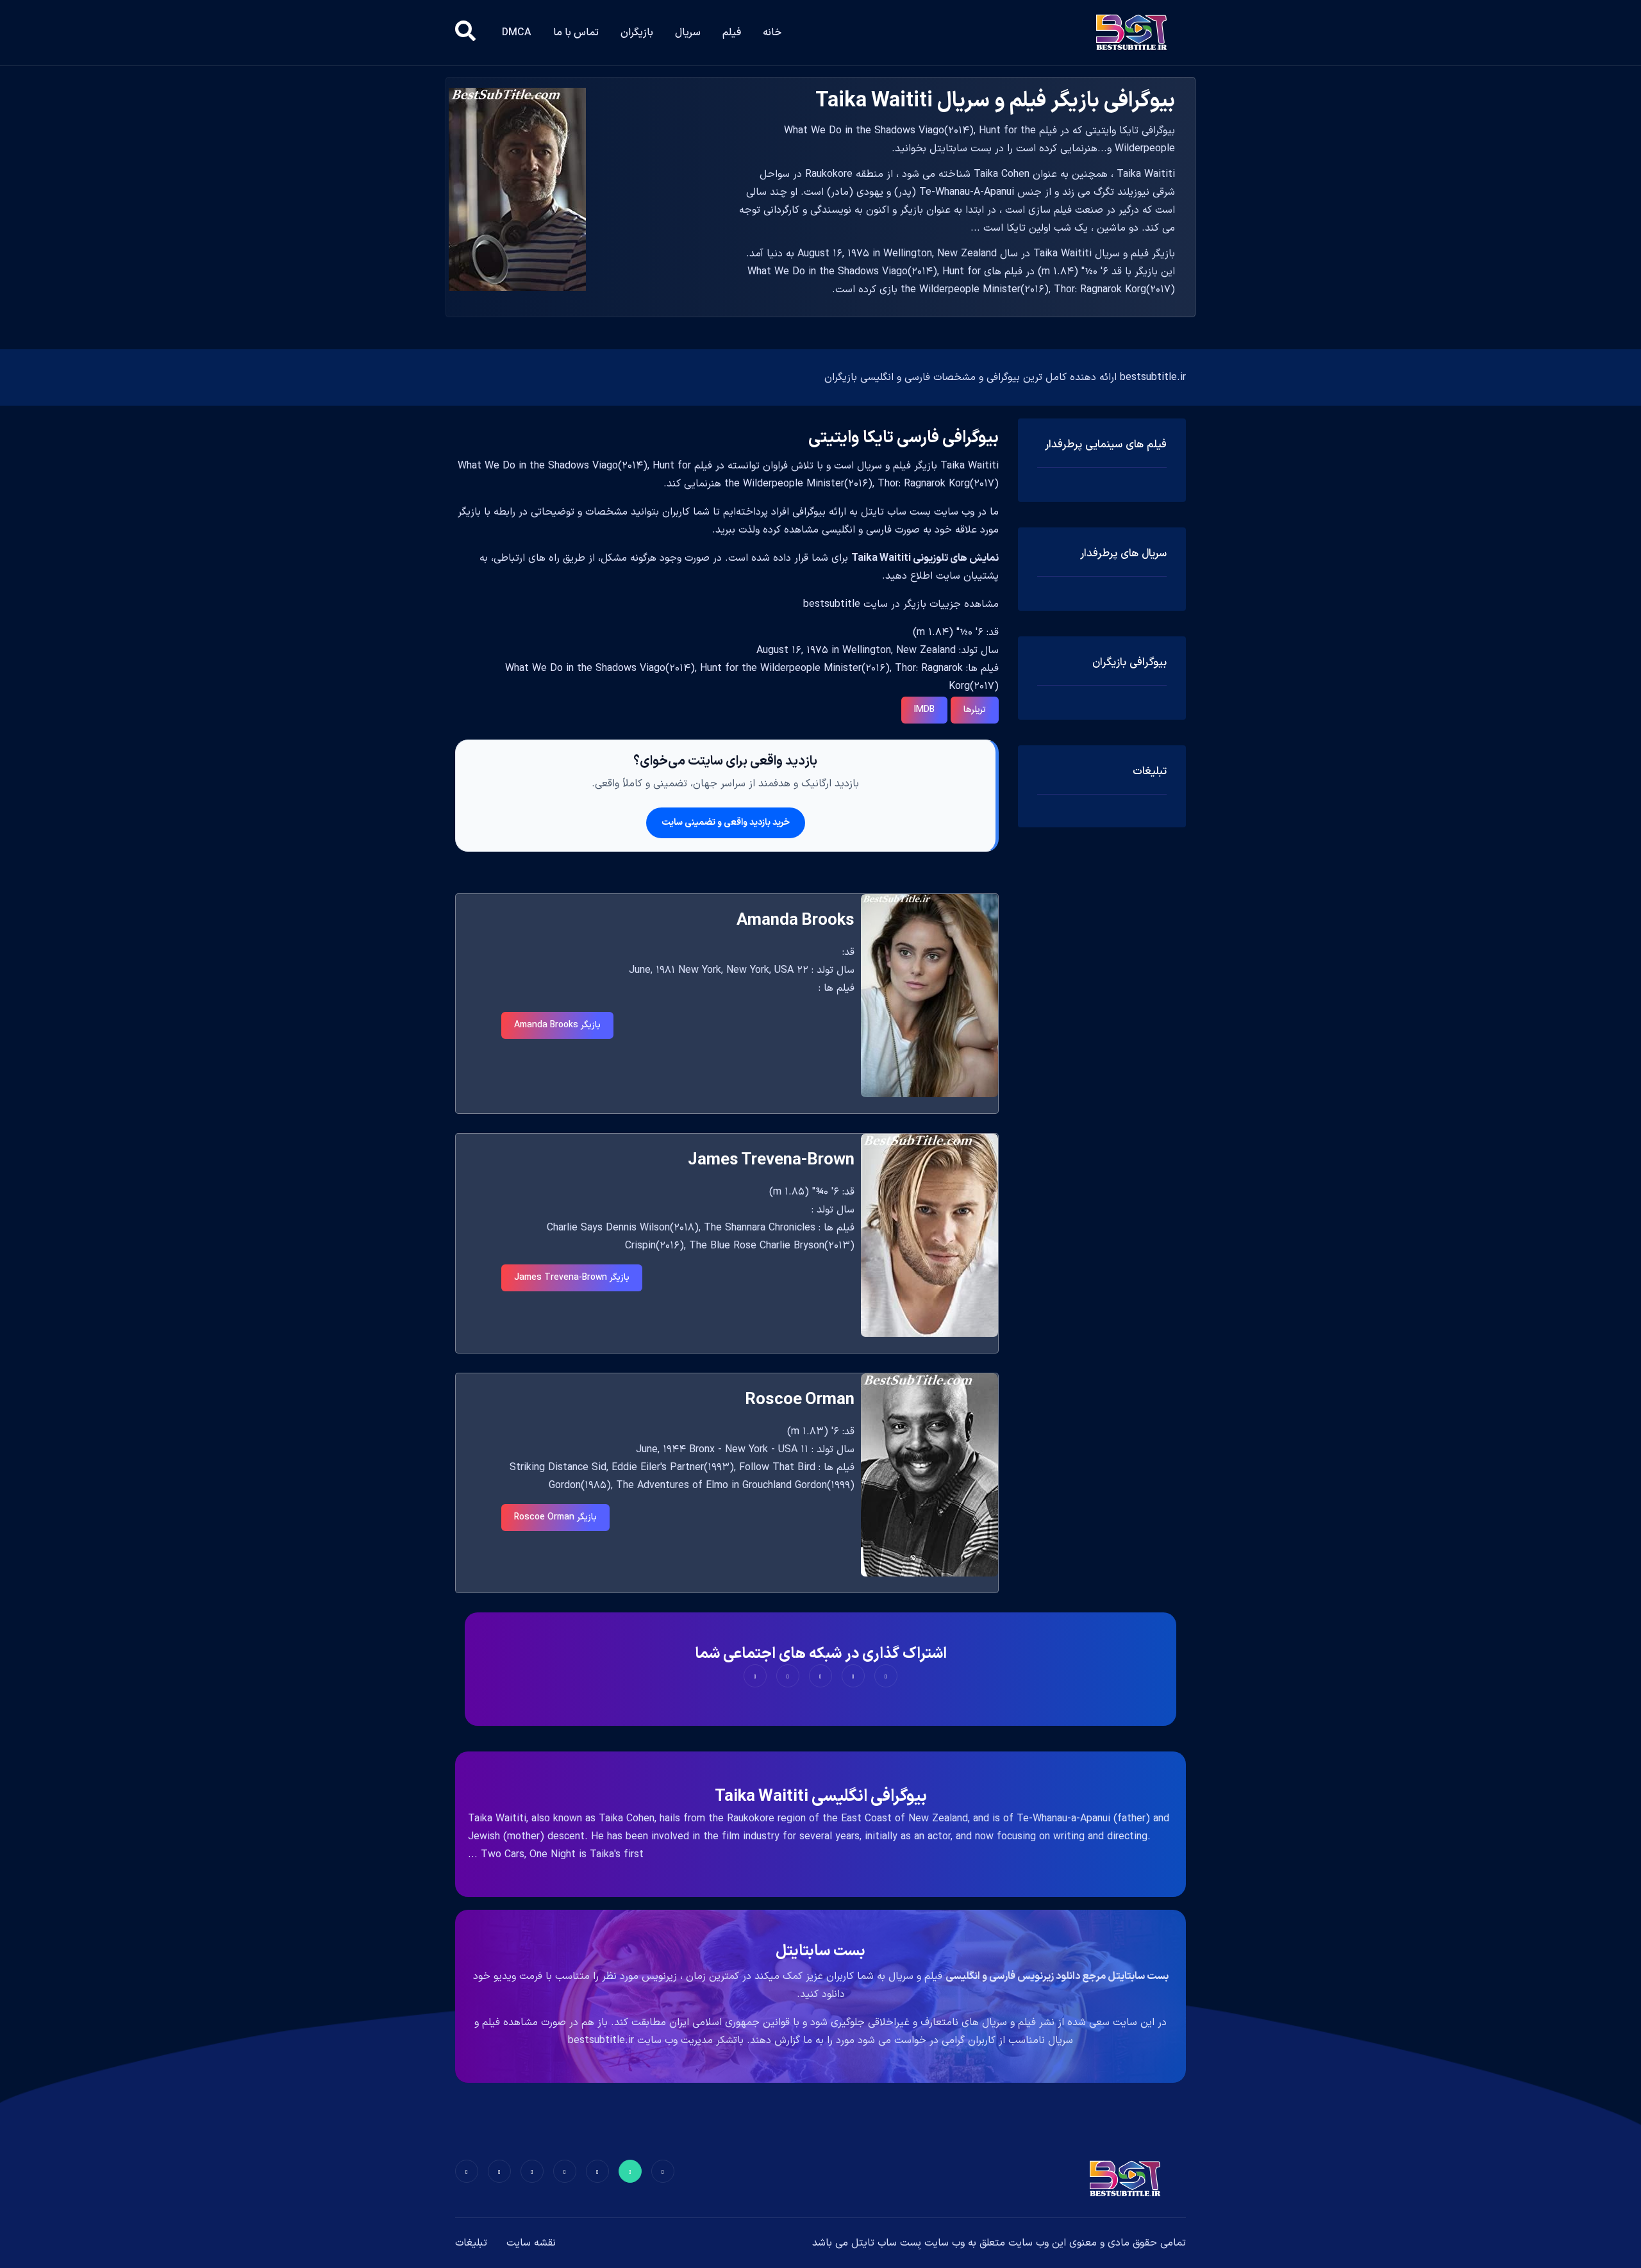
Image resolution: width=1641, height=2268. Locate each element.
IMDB (924, 710)
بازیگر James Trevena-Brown (572, 1278)
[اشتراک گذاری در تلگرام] (788, 1676)
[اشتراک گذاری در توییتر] (853, 1676)
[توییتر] (630, 2171)
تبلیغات (471, 2243)
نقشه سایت (531, 2243)
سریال (688, 33)
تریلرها (975, 710)
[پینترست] (597, 2171)
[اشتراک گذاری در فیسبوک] (886, 1676)
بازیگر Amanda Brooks (557, 1025)
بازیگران (637, 33)
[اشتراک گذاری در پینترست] (820, 1676)
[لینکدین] (467, 2171)
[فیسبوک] (663, 2171)
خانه (772, 33)
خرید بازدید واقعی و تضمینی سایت (726, 823)
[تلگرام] (565, 2171)
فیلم (732, 33)
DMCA (517, 33)
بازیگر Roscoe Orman (555, 1517)
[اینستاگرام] (499, 2171)
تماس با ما (576, 33)
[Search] (465, 33)
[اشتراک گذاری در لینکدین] (755, 1676)
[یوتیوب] (532, 2171)
